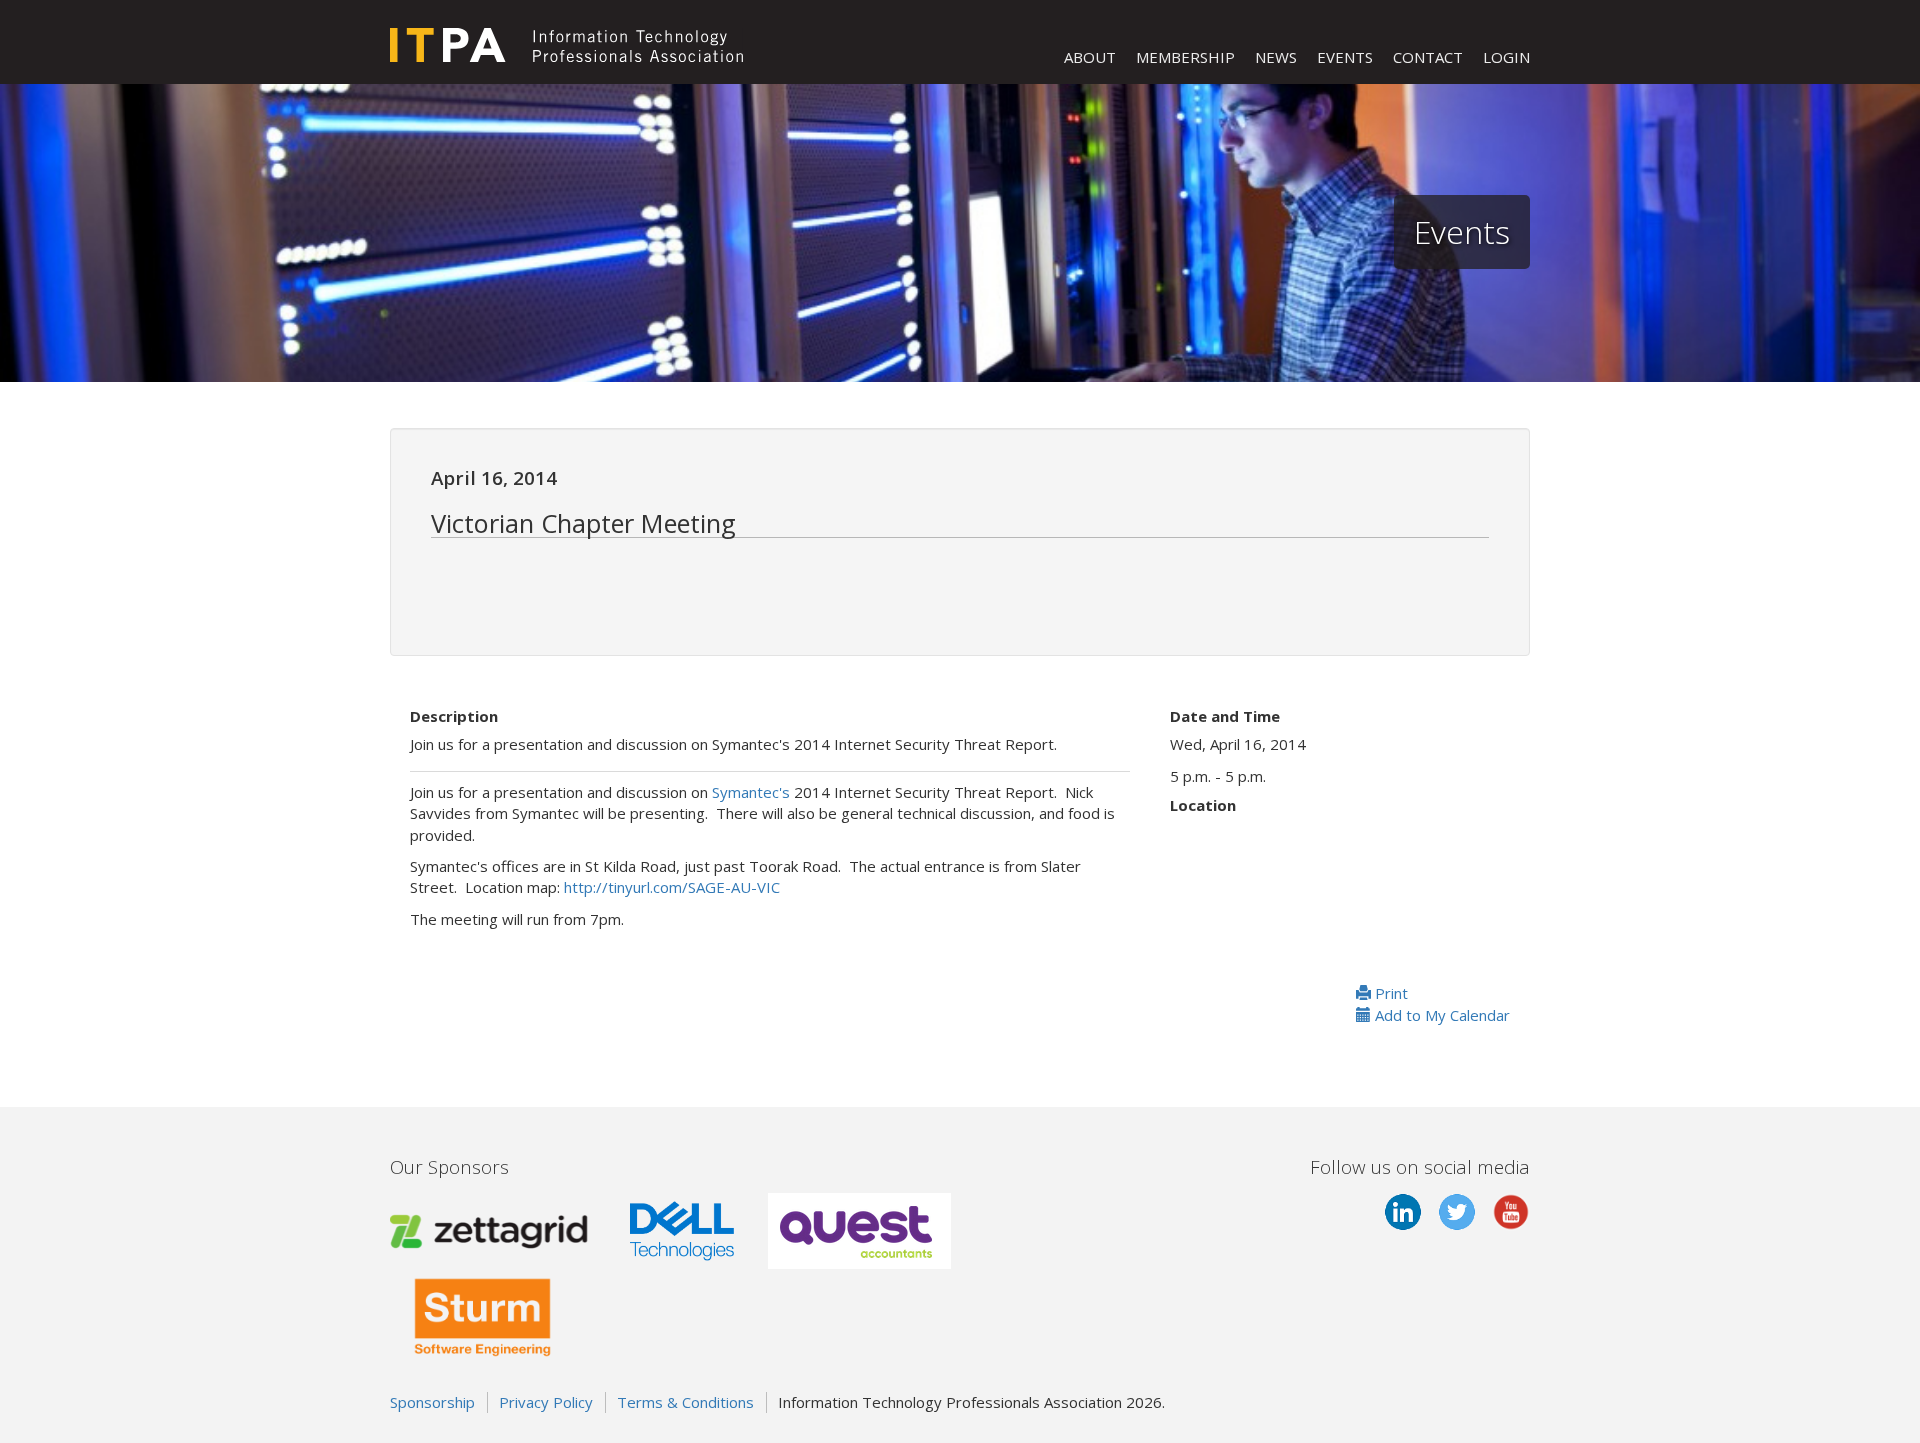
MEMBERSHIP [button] (1185, 57)
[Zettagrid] (493, 1229)
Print (1389, 993)
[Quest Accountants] (859, 1229)
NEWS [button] (1276, 57)
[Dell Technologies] (682, 1229)
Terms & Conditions (685, 1402)
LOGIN (1506, 57)
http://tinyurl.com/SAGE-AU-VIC (672, 887)
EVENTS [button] (1345, 57)
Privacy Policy (546, 1402)
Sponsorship (432, 1402)
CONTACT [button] (1428, 57)
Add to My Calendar (1440, 1015)
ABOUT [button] (1090, 57)
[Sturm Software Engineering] (482, 1313)
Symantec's (751, 792)
